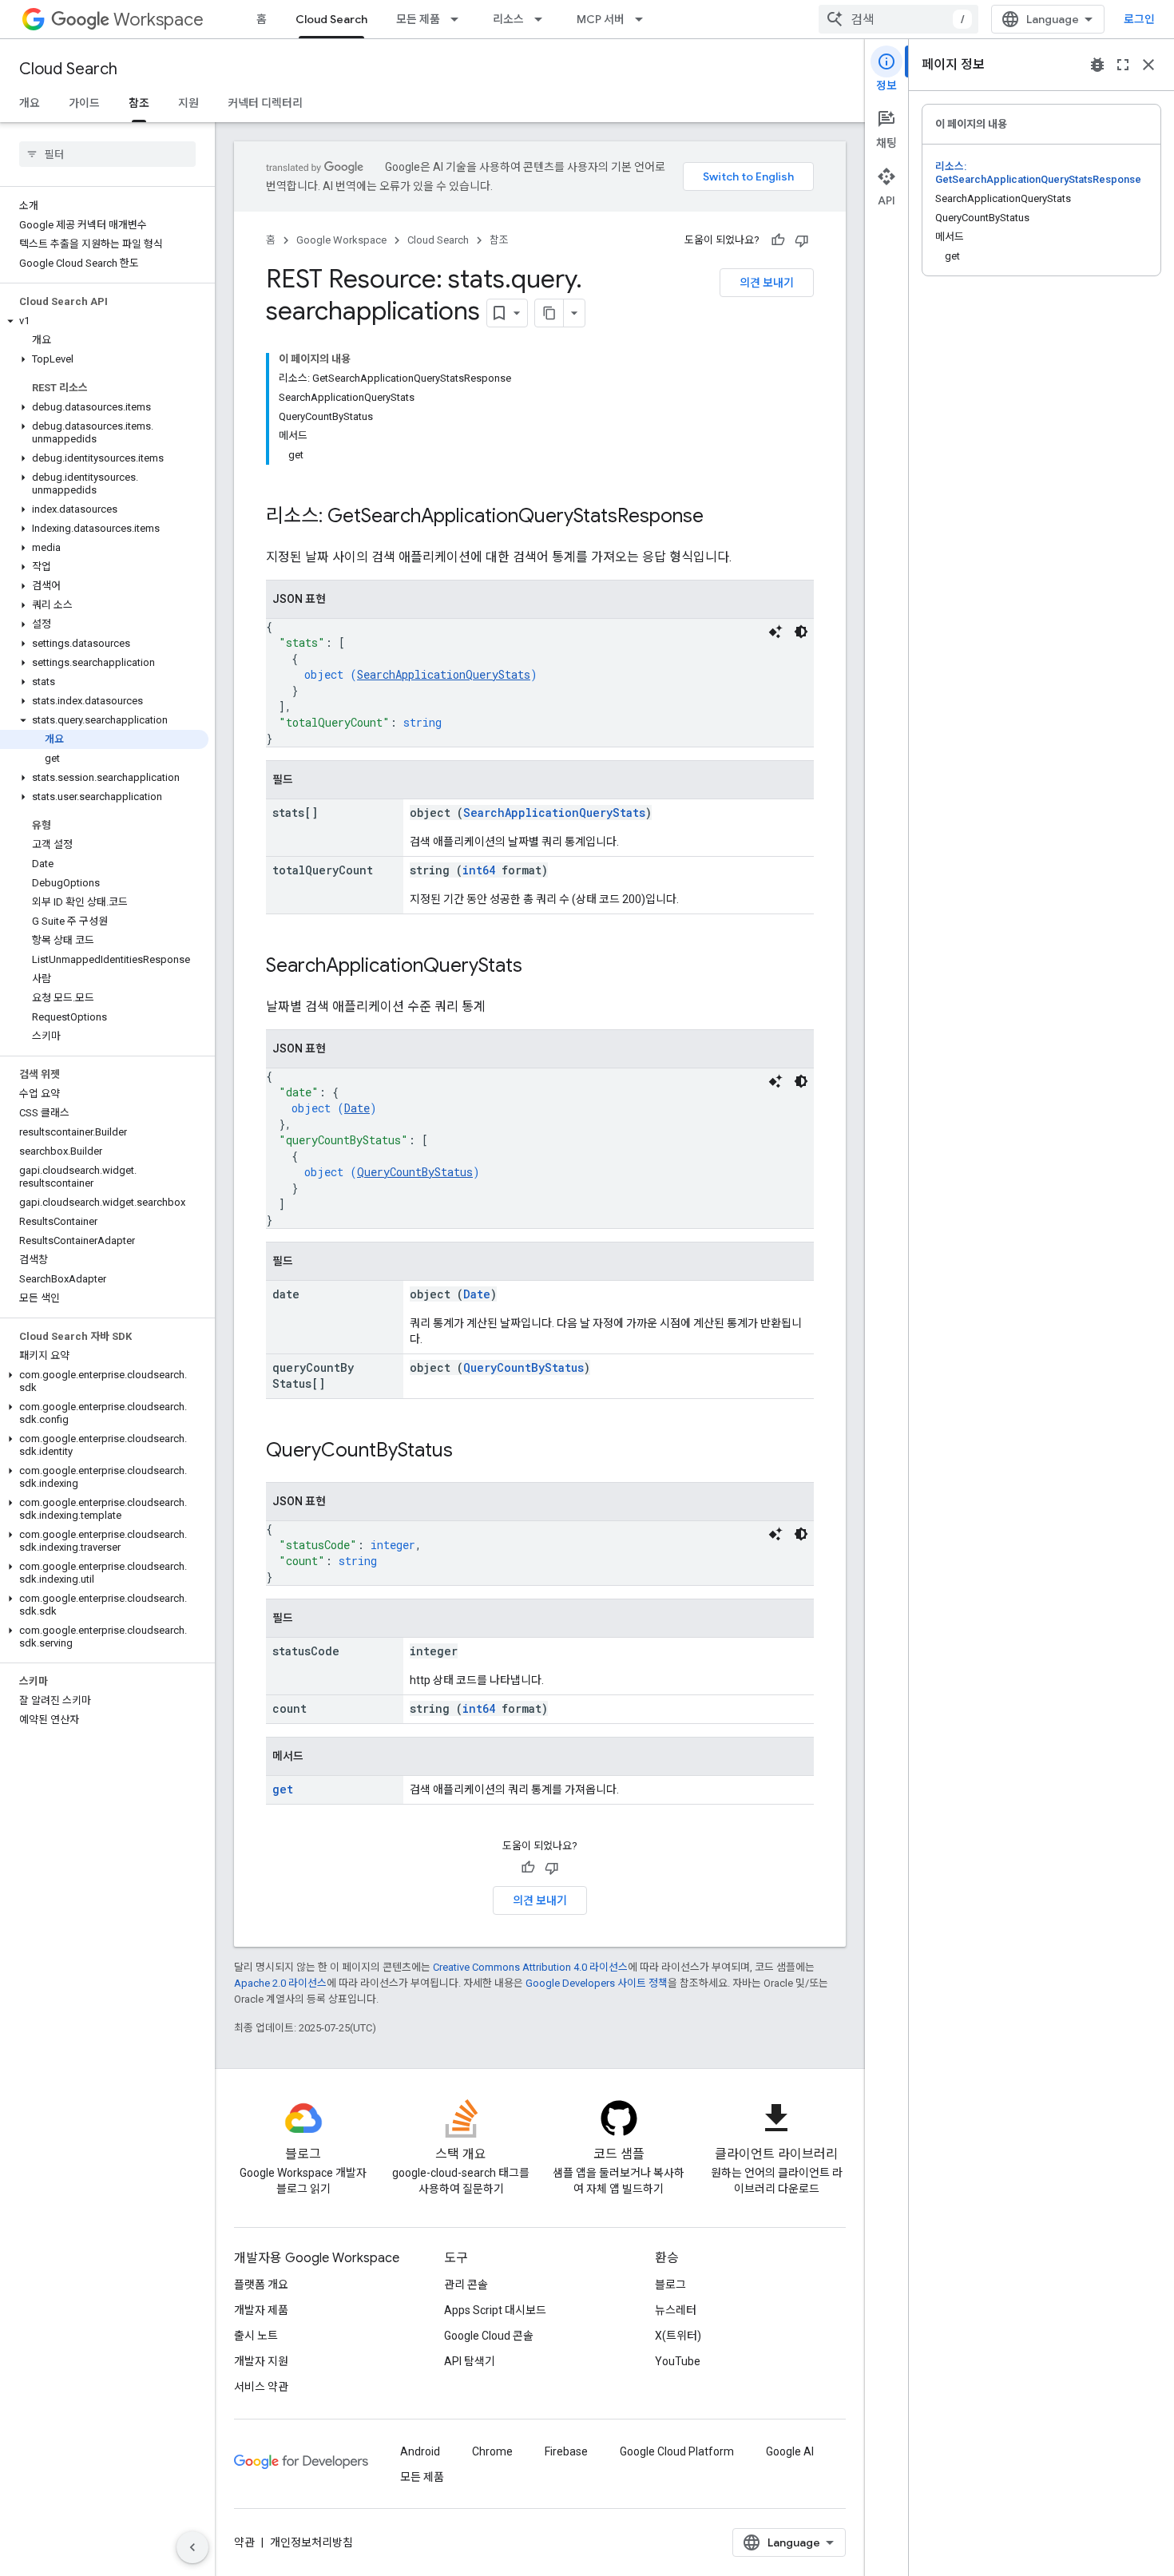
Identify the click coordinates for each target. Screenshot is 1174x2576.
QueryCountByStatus (415, 1172)
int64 (479, 870)
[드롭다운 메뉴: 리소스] (543, 19)
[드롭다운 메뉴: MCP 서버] (644, 19)
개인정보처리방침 (311, 2542)
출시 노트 (256, 2336)
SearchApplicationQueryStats (444, 674)
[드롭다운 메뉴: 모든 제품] (459, 19)
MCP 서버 (601, 19)
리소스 (508, 19)
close (1148, 65)
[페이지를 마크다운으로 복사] (549, 313)
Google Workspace (341, 240)
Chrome (492, 2451)
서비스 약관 (261, 2387)
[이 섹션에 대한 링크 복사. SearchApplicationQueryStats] (538, 967)
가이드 (84, 103)
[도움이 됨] (778, 240)
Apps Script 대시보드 (495, 2310)
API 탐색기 (470, 2361)
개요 (30, 103)
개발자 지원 (261, 2361)
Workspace (159, 20)
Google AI (790, 2451)
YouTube (678, 2361)
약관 (244, 2542)
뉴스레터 (676, 2310)
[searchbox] (107, 154)
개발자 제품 (261, 2310)
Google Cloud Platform (677, 2451)
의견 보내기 (767, 283)
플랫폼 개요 (261, 2285)
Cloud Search (331, 19)
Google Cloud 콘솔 (489, 2336)
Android (420, 2451)
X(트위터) (678, 2336)
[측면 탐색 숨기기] (192, 2547)
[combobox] (898, 19)
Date (357, 1108)
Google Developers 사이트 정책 (597, 1983)
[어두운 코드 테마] (801, 632)
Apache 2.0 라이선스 (280, 1983)
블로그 (670, 2285)
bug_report (1097, 65)
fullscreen (1123, 65)
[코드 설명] (775, 632)
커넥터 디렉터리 (265, 103)
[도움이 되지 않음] (802, 240)
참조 (139, 103)
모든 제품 (418, 19)
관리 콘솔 (466, 2285)
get (283, 1789)
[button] (104, 321)
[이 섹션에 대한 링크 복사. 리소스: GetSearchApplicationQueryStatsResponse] (720, 517)
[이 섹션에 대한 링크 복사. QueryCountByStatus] (469, 1452)
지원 (188, 103)
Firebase (566, 2451)
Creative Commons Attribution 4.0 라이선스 (530, 1967)
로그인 (1139, 19)
